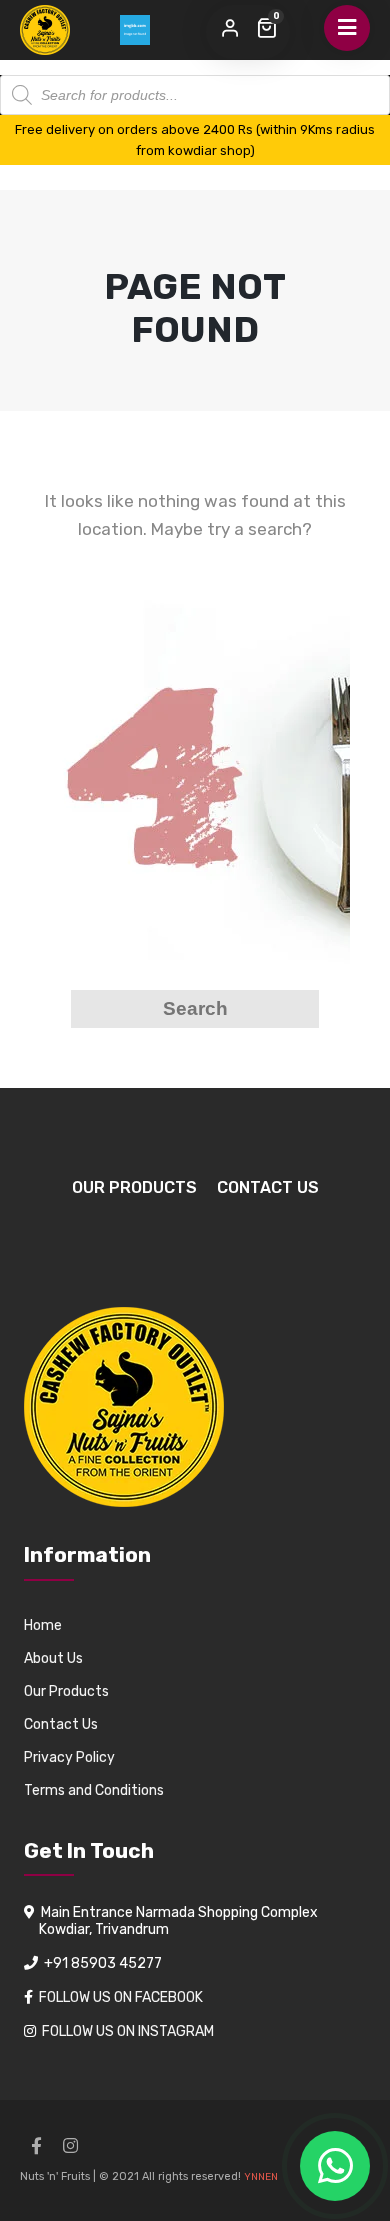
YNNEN (261, 2177)
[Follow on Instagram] (70, 2146)
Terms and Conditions (94, 1790)
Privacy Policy (69, 1757)
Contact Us (268, 1187)
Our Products (134, 1187)
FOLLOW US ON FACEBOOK (121, 1997)
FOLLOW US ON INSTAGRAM (128, 2031)
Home (43, 1625)
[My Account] (230, 29)
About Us (53, 1658)
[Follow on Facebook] (36, 2146)
